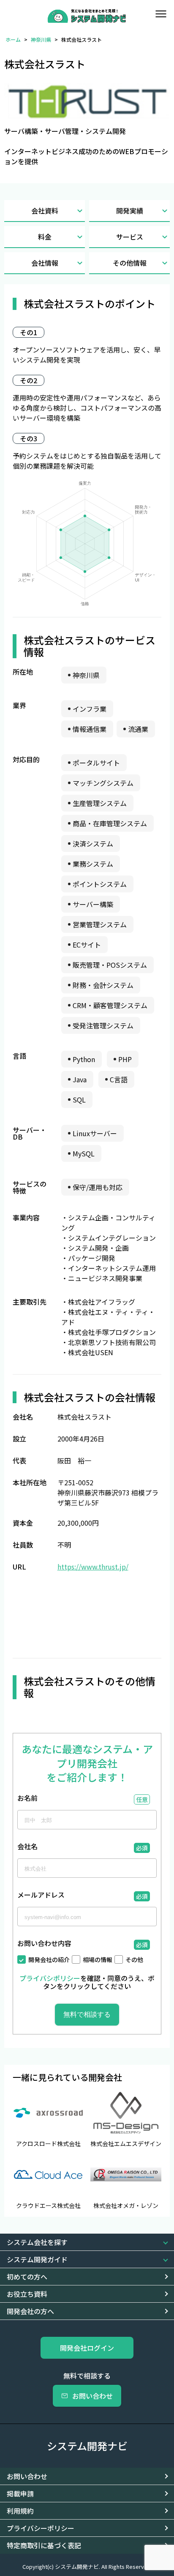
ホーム (13, 39)
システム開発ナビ (87, 2446)
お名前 (27, 1799)
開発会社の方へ (30, 2311)
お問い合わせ (92, 2396)
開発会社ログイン (87, 2348)
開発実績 (130, 211)
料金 (45, 237)
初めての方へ (27, 2277)
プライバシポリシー (50, 1978)
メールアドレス (41, 1895)
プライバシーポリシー (41, 2528)
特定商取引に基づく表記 (44, 2545)
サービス (130, 237)
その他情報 (130, 263)
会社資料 (45, 211)
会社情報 (45, 263)
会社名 (27, 1847)
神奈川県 (41, 39)
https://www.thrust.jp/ (93, 1567)
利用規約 (20, 2511)
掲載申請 (20, 2493)
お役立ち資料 (27, 2294)
